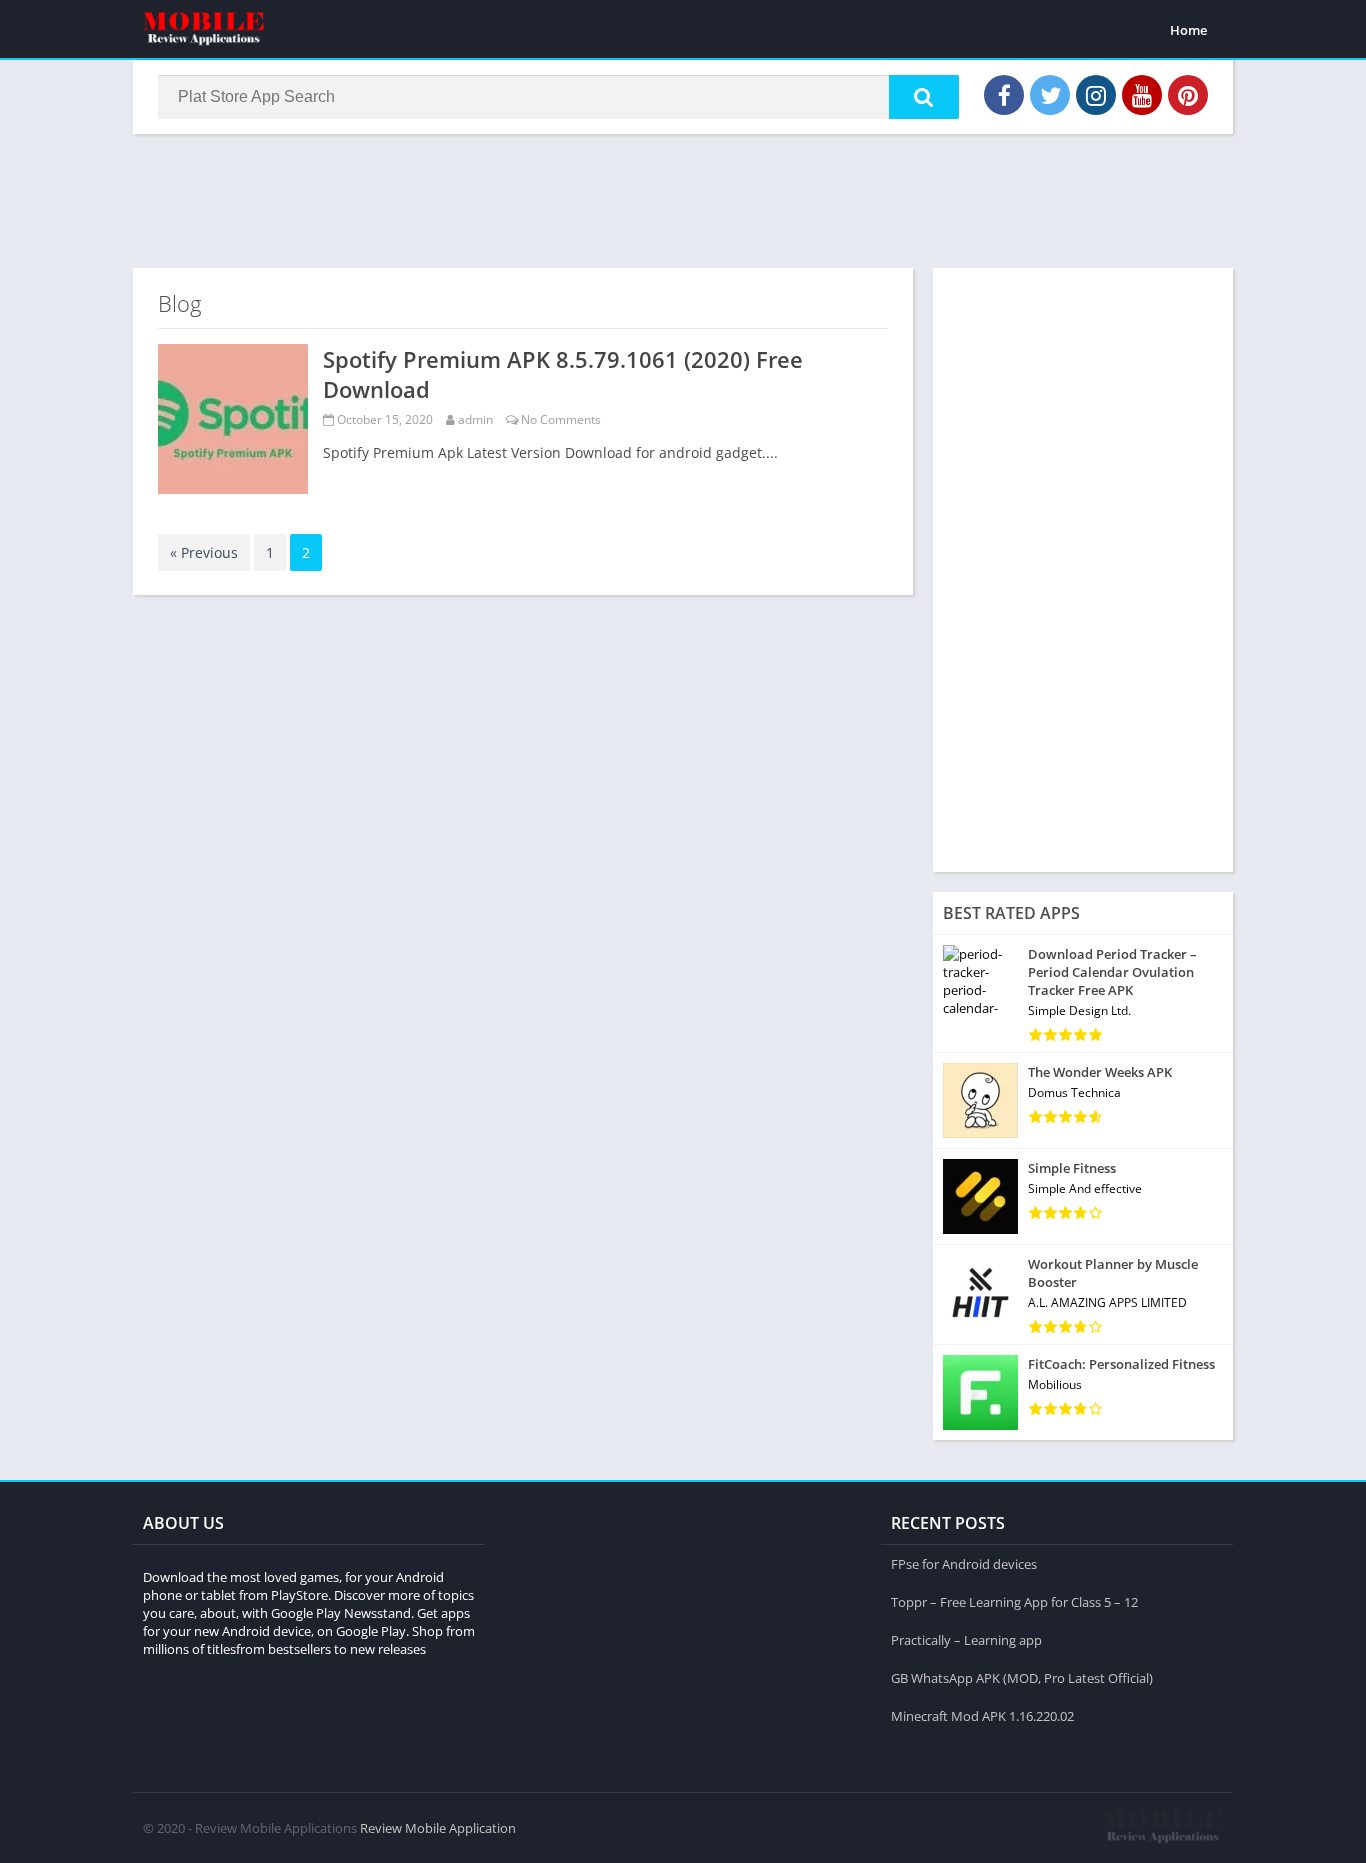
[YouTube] (1142, 95)
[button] (924, 97)
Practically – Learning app (966, 1640)
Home (1188, 30)
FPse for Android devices (964, 1564)
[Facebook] (1004, 95)
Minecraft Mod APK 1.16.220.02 (982, 1716)
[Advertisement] (683, 199)
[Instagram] (1096, 95)
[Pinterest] (1188, 95)
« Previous (204, 552)
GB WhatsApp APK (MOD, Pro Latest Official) (1022, 1678)
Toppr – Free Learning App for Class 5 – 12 (1014, 1602)
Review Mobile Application (438, 1828)
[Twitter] (1050, 95)
